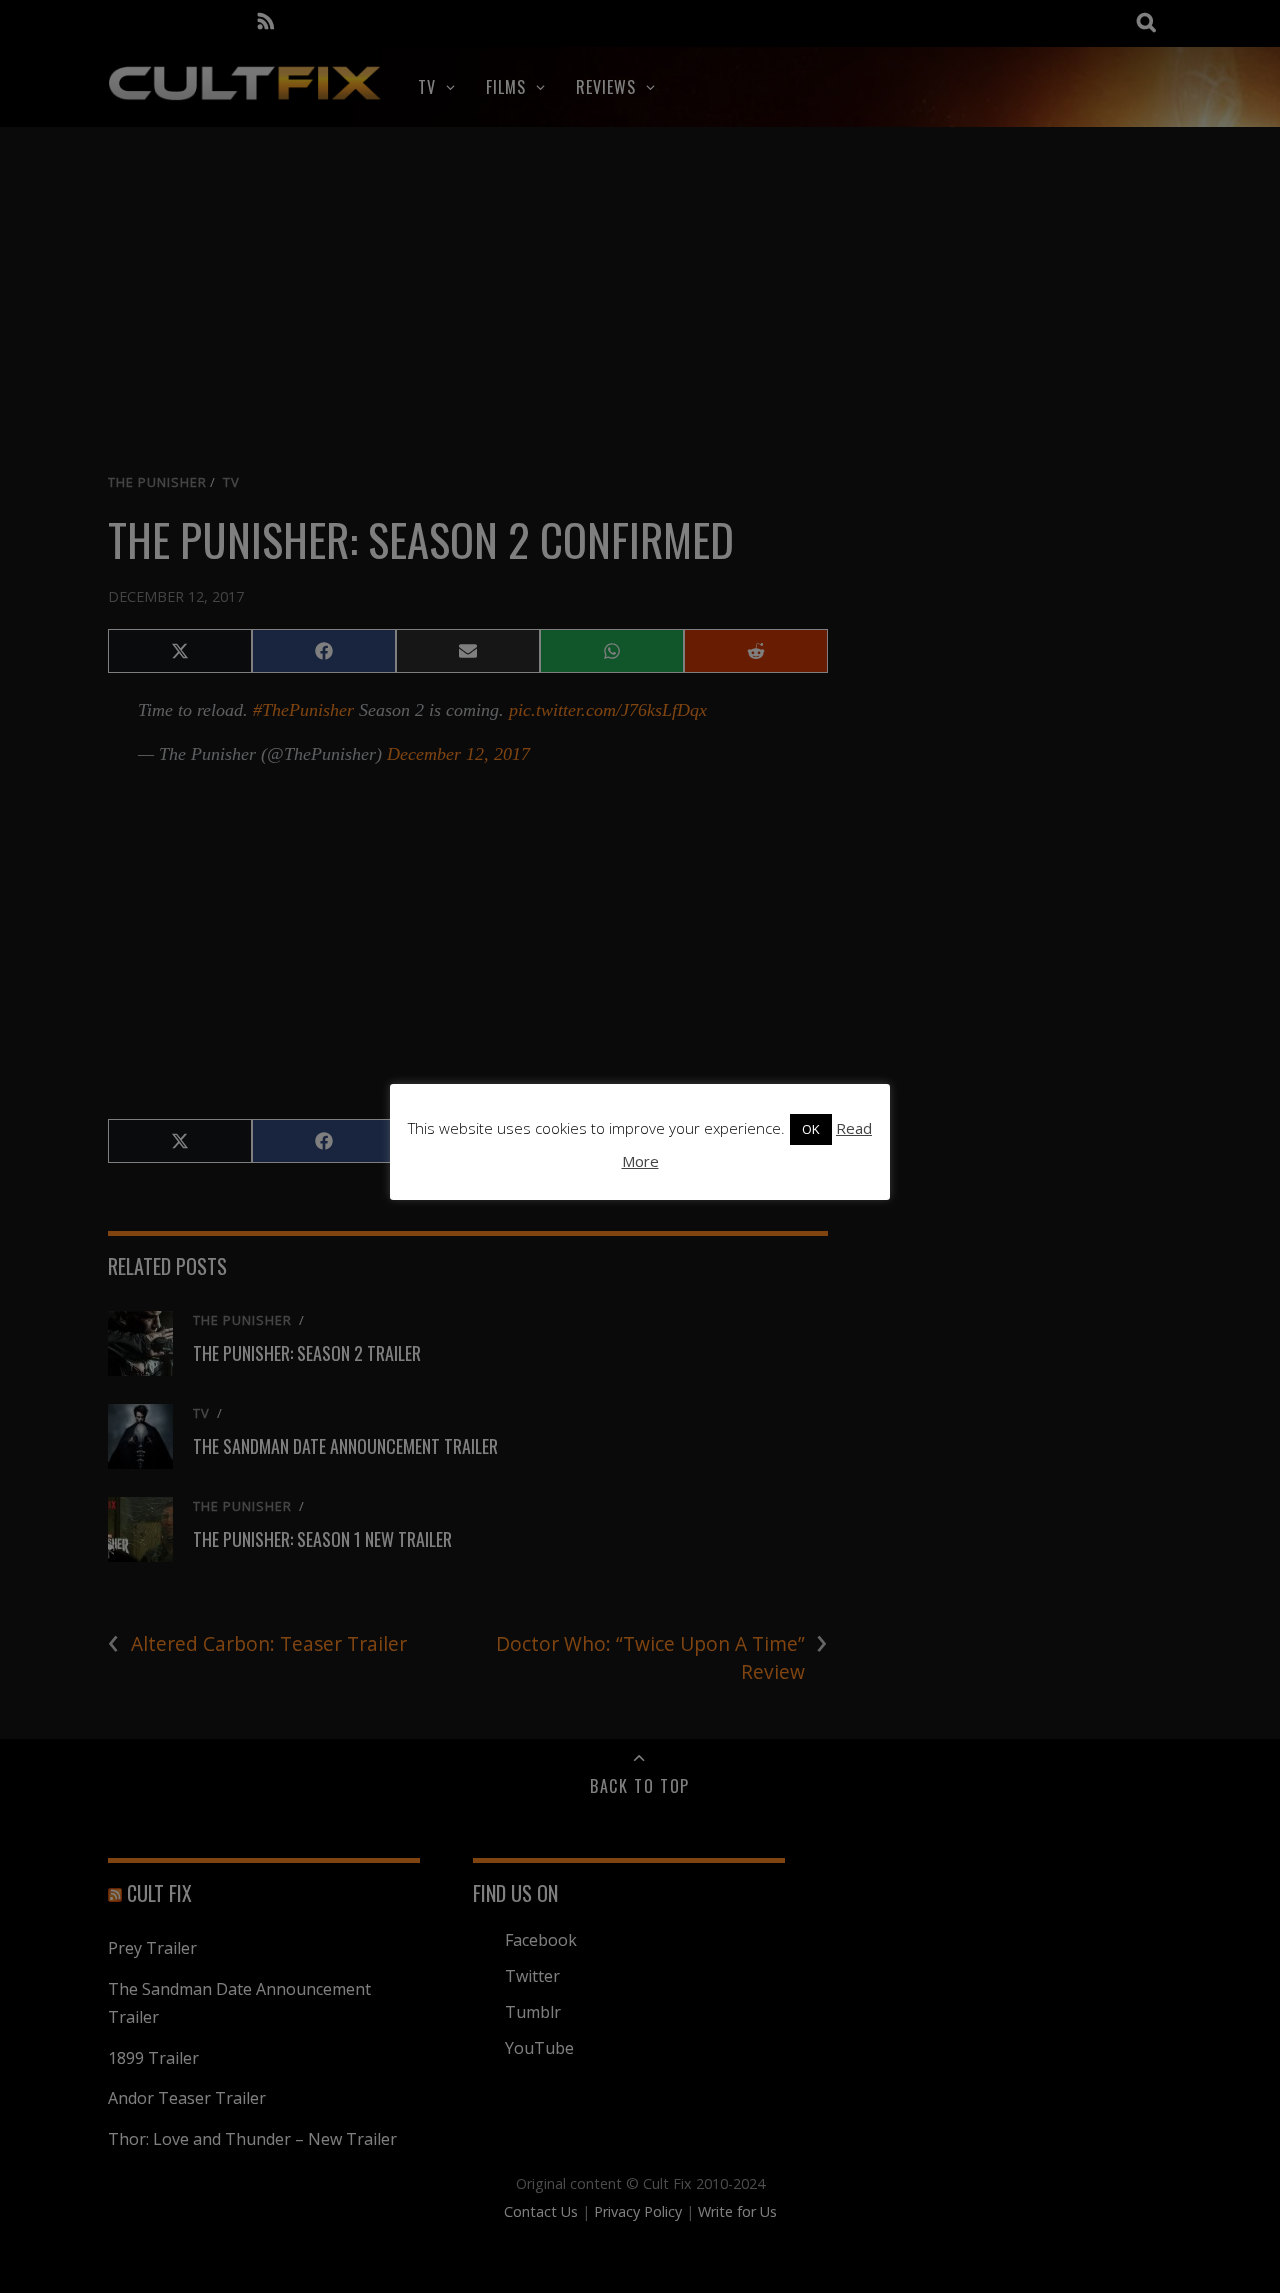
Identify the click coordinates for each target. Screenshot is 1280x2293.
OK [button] (811, 1129)
